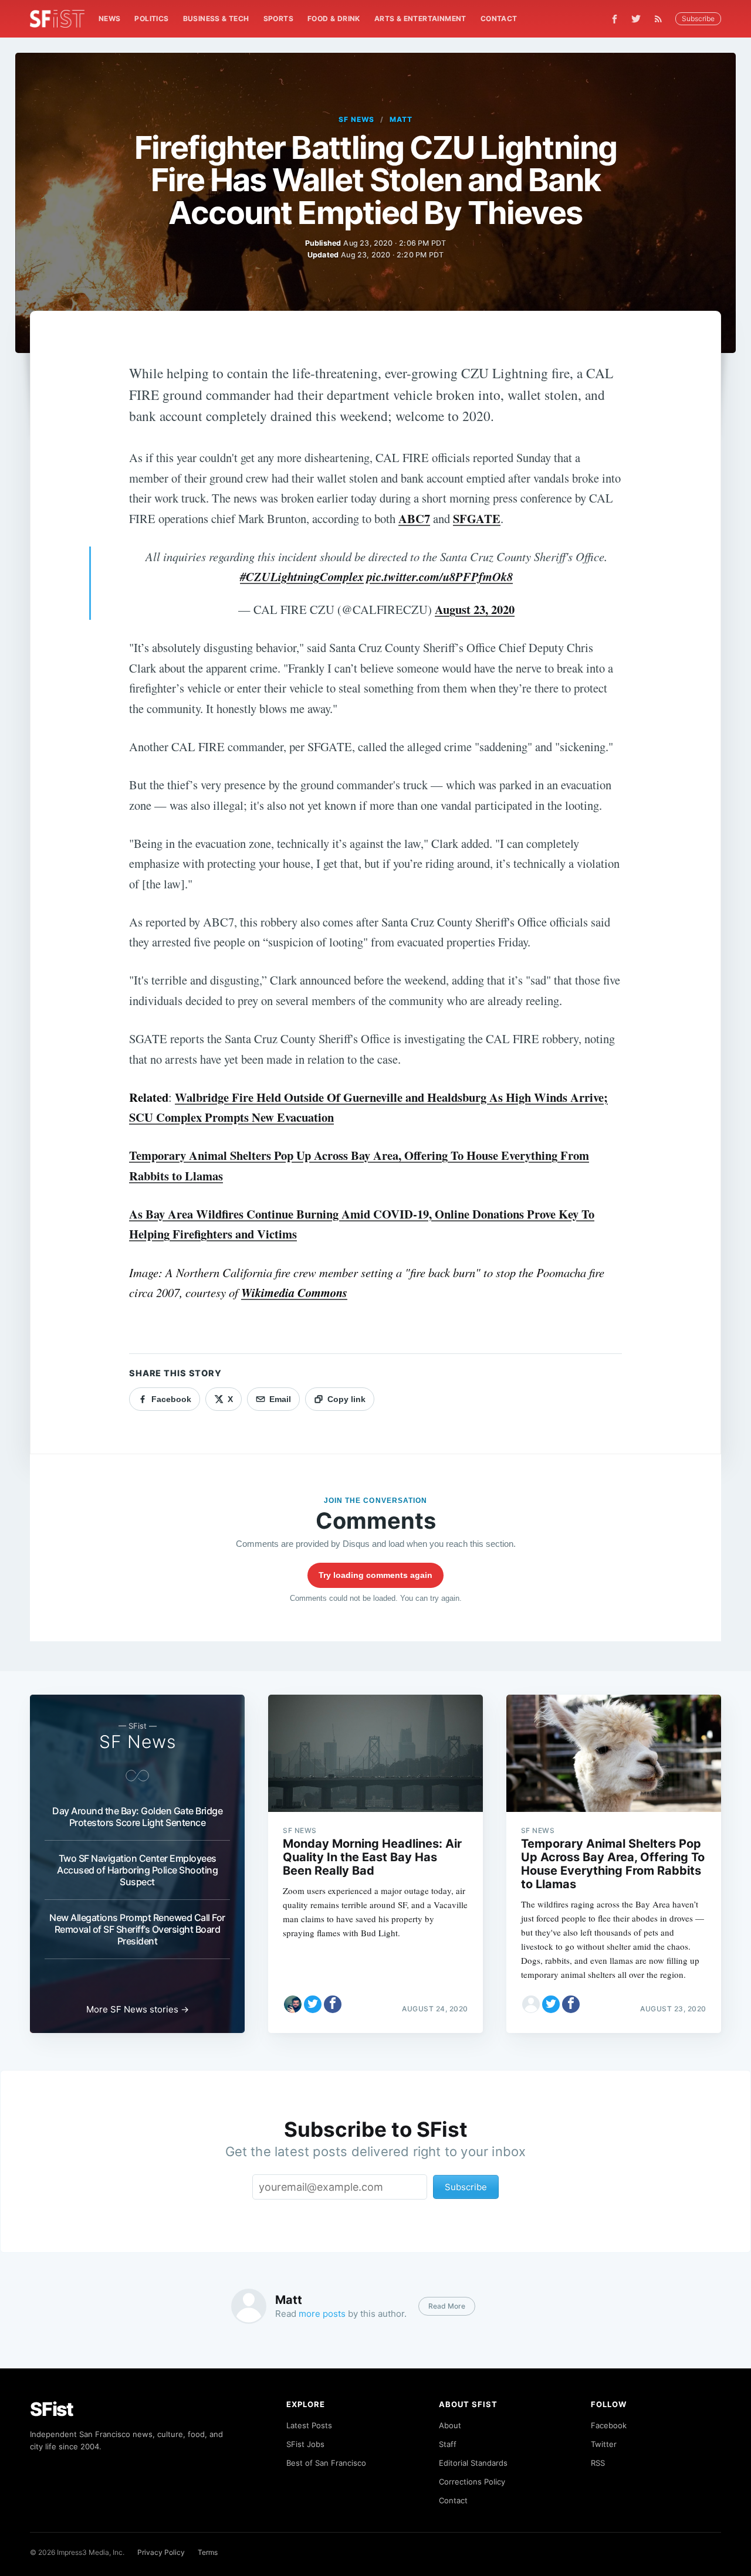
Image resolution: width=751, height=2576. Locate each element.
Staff (448, 2444)
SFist (52, 2409)
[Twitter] (636, 19)
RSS (598, 2463)
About (450, 2425)
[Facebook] (615, 19)
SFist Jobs (305, 2444)
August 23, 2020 (475, 609)
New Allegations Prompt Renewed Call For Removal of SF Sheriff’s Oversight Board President (137, 1929)
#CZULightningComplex (302, 577)
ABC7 (414, 518)
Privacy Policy (161, 2552)
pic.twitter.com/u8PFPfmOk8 (440, 577)
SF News (357, 119)
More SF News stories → (138, 2009)
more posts (322, 2314)
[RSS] (661, 19)
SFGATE (477, 518)
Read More (447, 2306)
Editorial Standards (473, 2463)
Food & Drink (334, 18)
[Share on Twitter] (313, 2004)
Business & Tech (216, 18)
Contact (499, 18)
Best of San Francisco (326, 2463)
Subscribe (698, 18)
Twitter (604, 2444)
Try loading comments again (375, 1575)
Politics (151, 18)
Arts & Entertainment (420, 18)
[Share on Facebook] (333, 2004)
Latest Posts (309, 2425)
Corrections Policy (472, 2482)
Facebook (609, 2425)
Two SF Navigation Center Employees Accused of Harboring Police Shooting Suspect (137, 1870)
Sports (278, 18)
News (110, 18)
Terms (208, 2552)
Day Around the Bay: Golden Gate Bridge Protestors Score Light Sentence (137, 1817)
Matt (401, 119)
